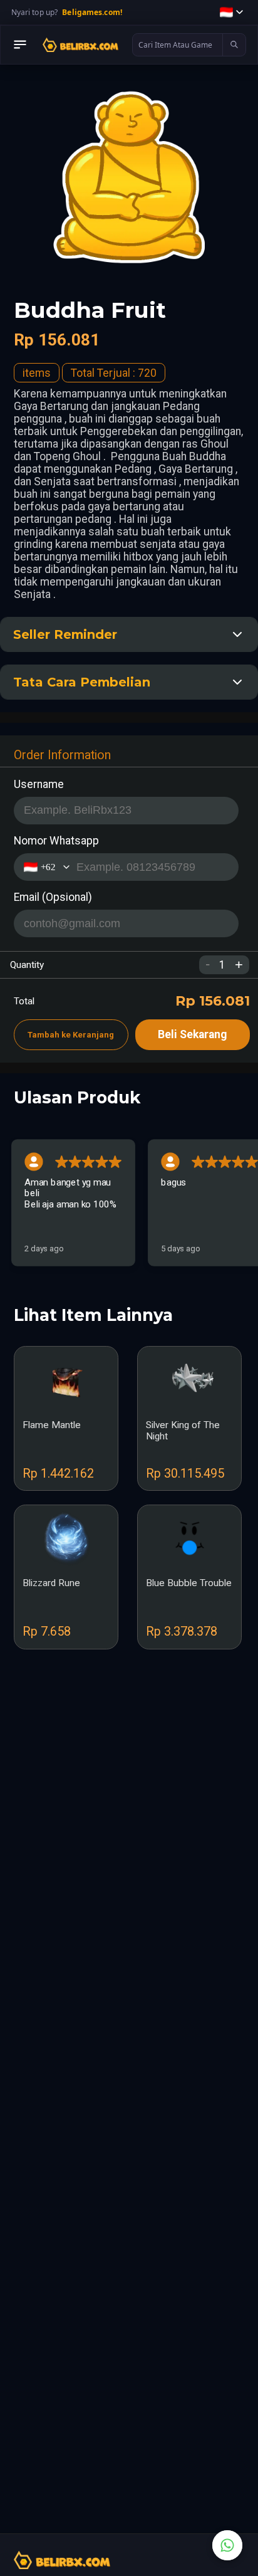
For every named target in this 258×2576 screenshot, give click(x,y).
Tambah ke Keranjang (71, 1035)
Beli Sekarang (192, 1034)
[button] (231, 12)
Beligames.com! (92, 12)
